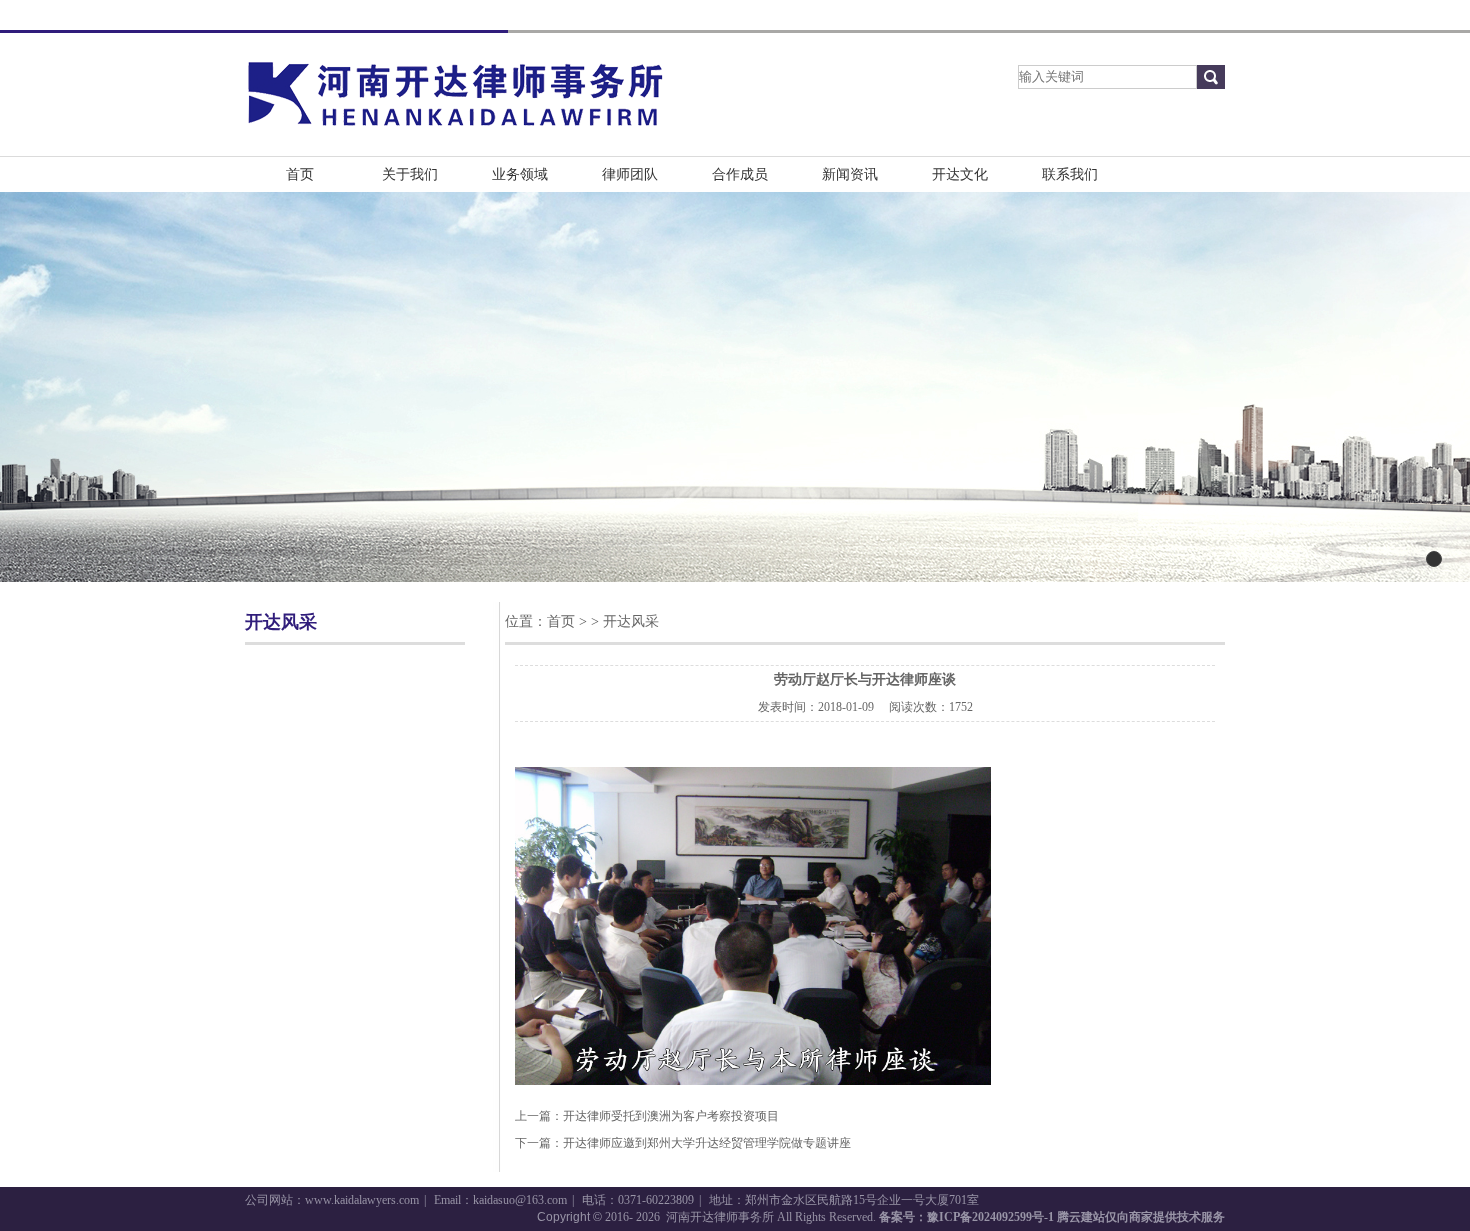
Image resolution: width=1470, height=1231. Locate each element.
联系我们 (1070, 174)
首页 (300, 174)
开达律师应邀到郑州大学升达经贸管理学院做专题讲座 (707, 1143)
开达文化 (960, 174)
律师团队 (630, 174)
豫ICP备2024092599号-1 (990, 1217)
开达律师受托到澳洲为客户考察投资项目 (671, 1116)
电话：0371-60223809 (638, 1200)
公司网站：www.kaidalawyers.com (332, 1200)
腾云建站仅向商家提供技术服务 (1141, 1217)
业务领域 (520, 174)
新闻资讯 (850, 174)
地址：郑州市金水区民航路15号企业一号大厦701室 (844, 1200)
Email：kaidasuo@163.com (500, 1200)
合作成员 (740, 174)
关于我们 (410, 174)
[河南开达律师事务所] (455, 133)
